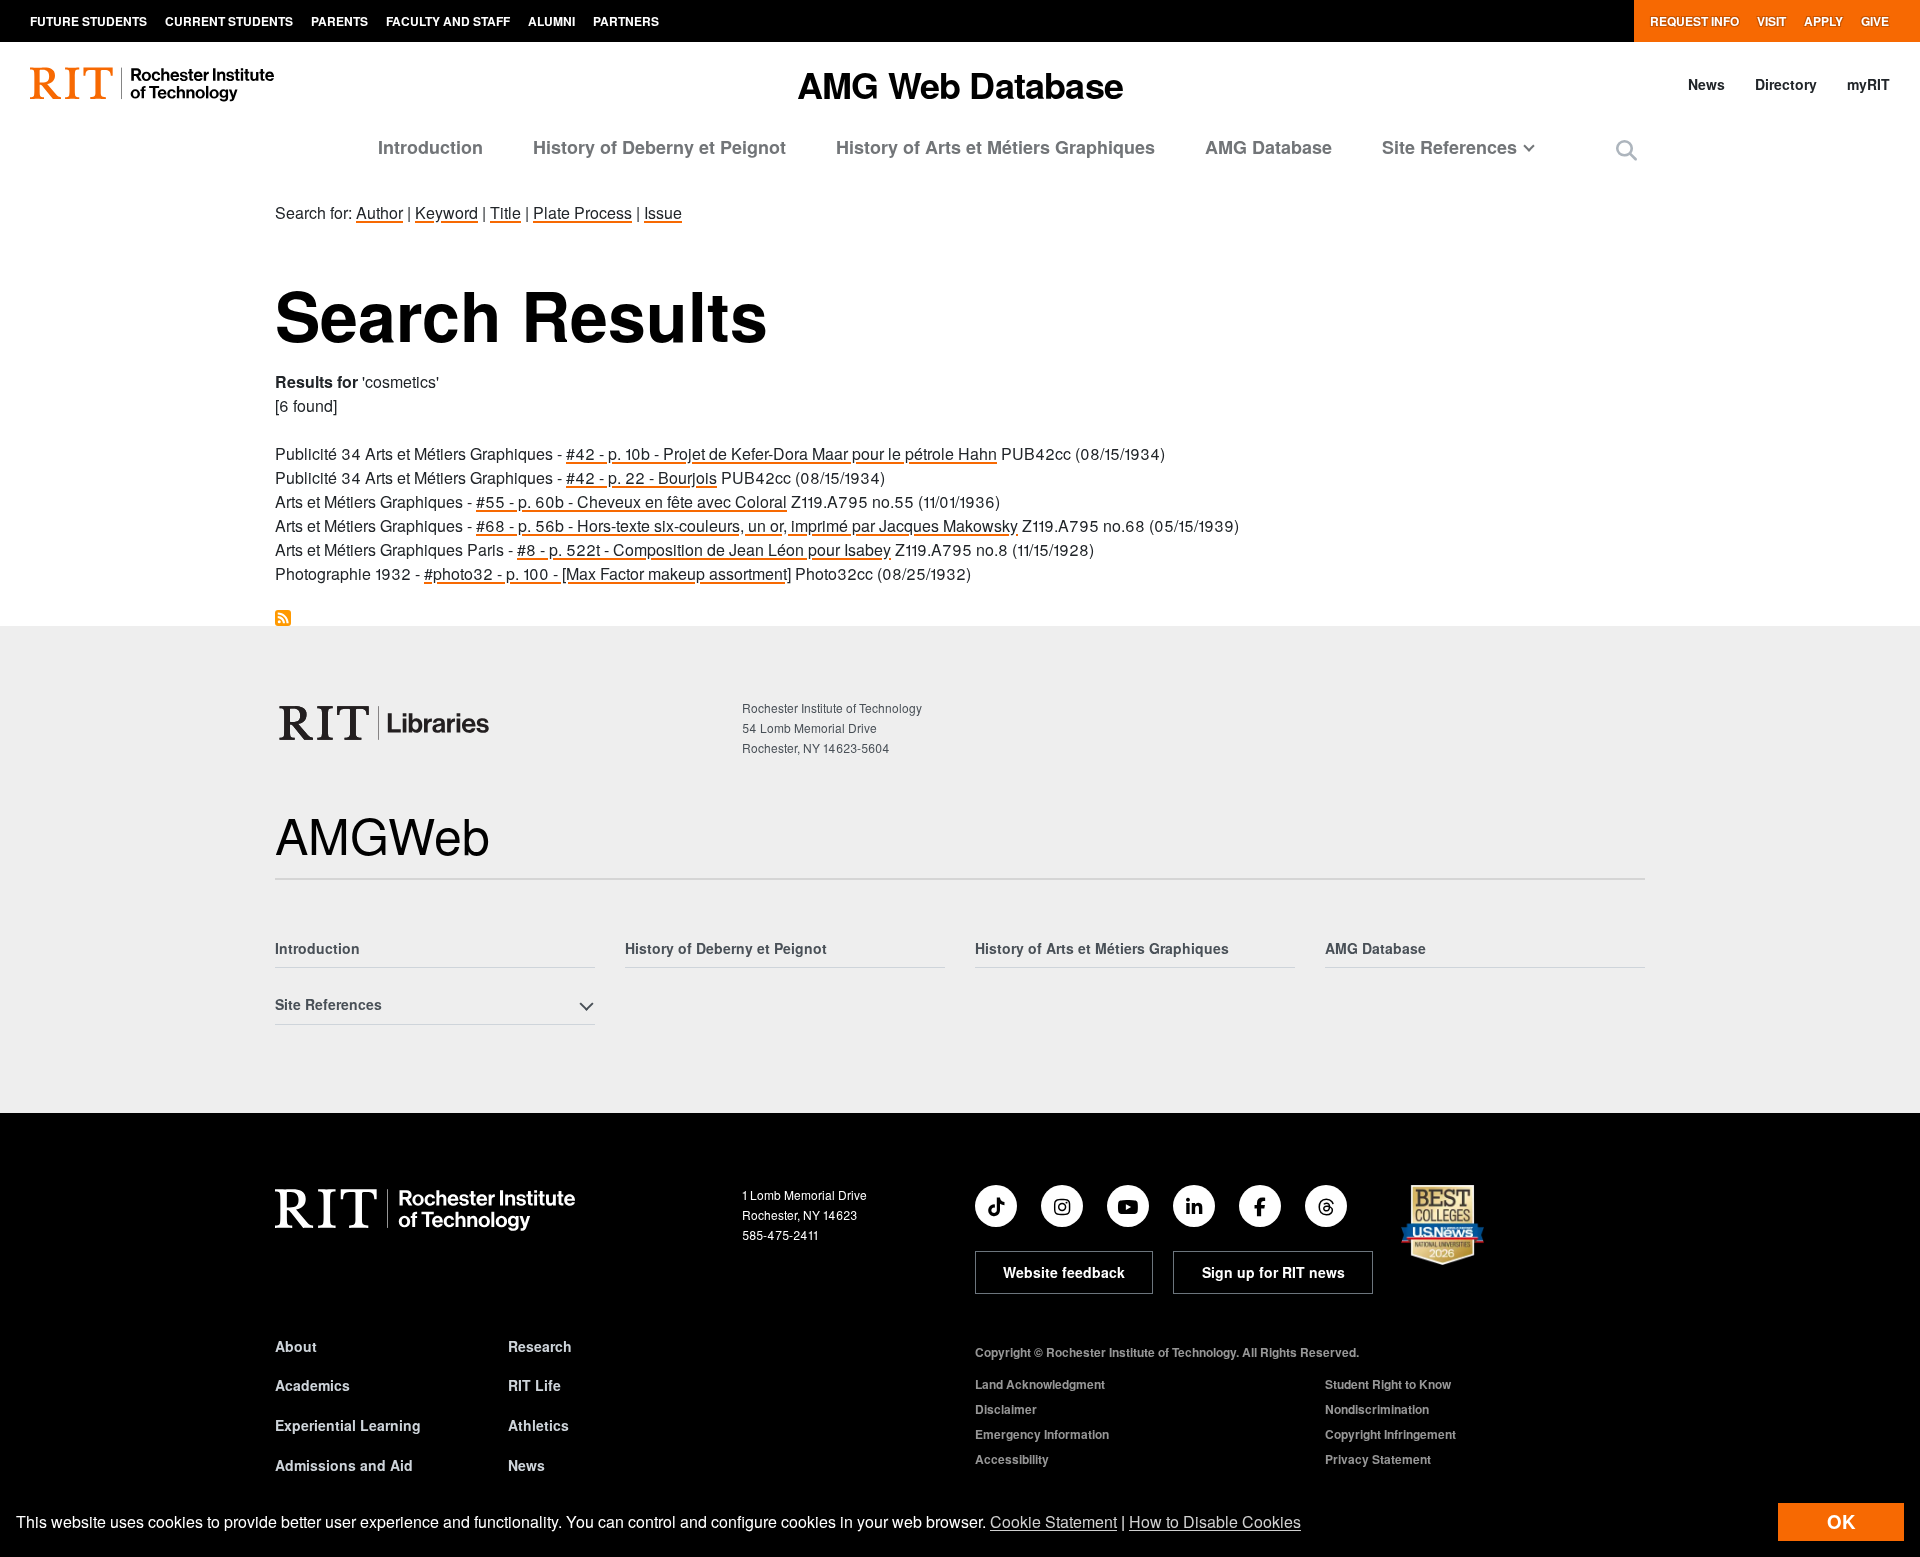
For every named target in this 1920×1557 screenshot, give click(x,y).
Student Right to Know (1388, 1384)
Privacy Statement (1378, 1459)
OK (1841, 1521)
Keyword (446, 212)
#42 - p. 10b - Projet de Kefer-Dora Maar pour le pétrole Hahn (781, 453)
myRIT (1868, 84)
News (1706, 84)
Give (1875, 21)
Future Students (88, 21)
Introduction (430, 147)
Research (540, 1346)
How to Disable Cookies (1215, 1521)
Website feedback (1064, 1272)
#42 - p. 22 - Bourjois (641, 477)
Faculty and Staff (448, 21)
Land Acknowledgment (1040, 1384)
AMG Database (1268, 147)
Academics (312, 1385)
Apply (1823, 21)
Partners (626, 21)
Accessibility (1012, 1459)
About (296, 1346)
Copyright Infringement (1390, 1434)
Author (379, 212)
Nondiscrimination (1377, 1409)
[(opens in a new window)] (996, 1206)
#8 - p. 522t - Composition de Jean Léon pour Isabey (704, 549)
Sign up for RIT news (1273, 1272)
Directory (1786, 84)
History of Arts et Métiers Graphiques (995, 147)
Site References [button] (1449, 147)
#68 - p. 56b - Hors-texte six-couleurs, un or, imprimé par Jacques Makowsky (747, 525)
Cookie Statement (1053, 1521)
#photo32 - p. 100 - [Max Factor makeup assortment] (607, 573)
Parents (339, 21)
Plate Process (582, 212)
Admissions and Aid (344, 1465)
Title (505, 212)
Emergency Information (1042, 1434)
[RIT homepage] (152, 84)
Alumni (551, 21)
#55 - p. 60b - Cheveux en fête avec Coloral (631, 501)
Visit (1771, 21)
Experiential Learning (348, 1425)
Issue (663, 212)
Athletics (538, 1425)
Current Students (229, 21)
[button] (1626, 149)
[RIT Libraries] (386, 723)
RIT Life (534, 1385)
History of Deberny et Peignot (659, 147)
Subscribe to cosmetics (283, 618)
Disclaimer (1006, 1409)
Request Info (1694, 21)
